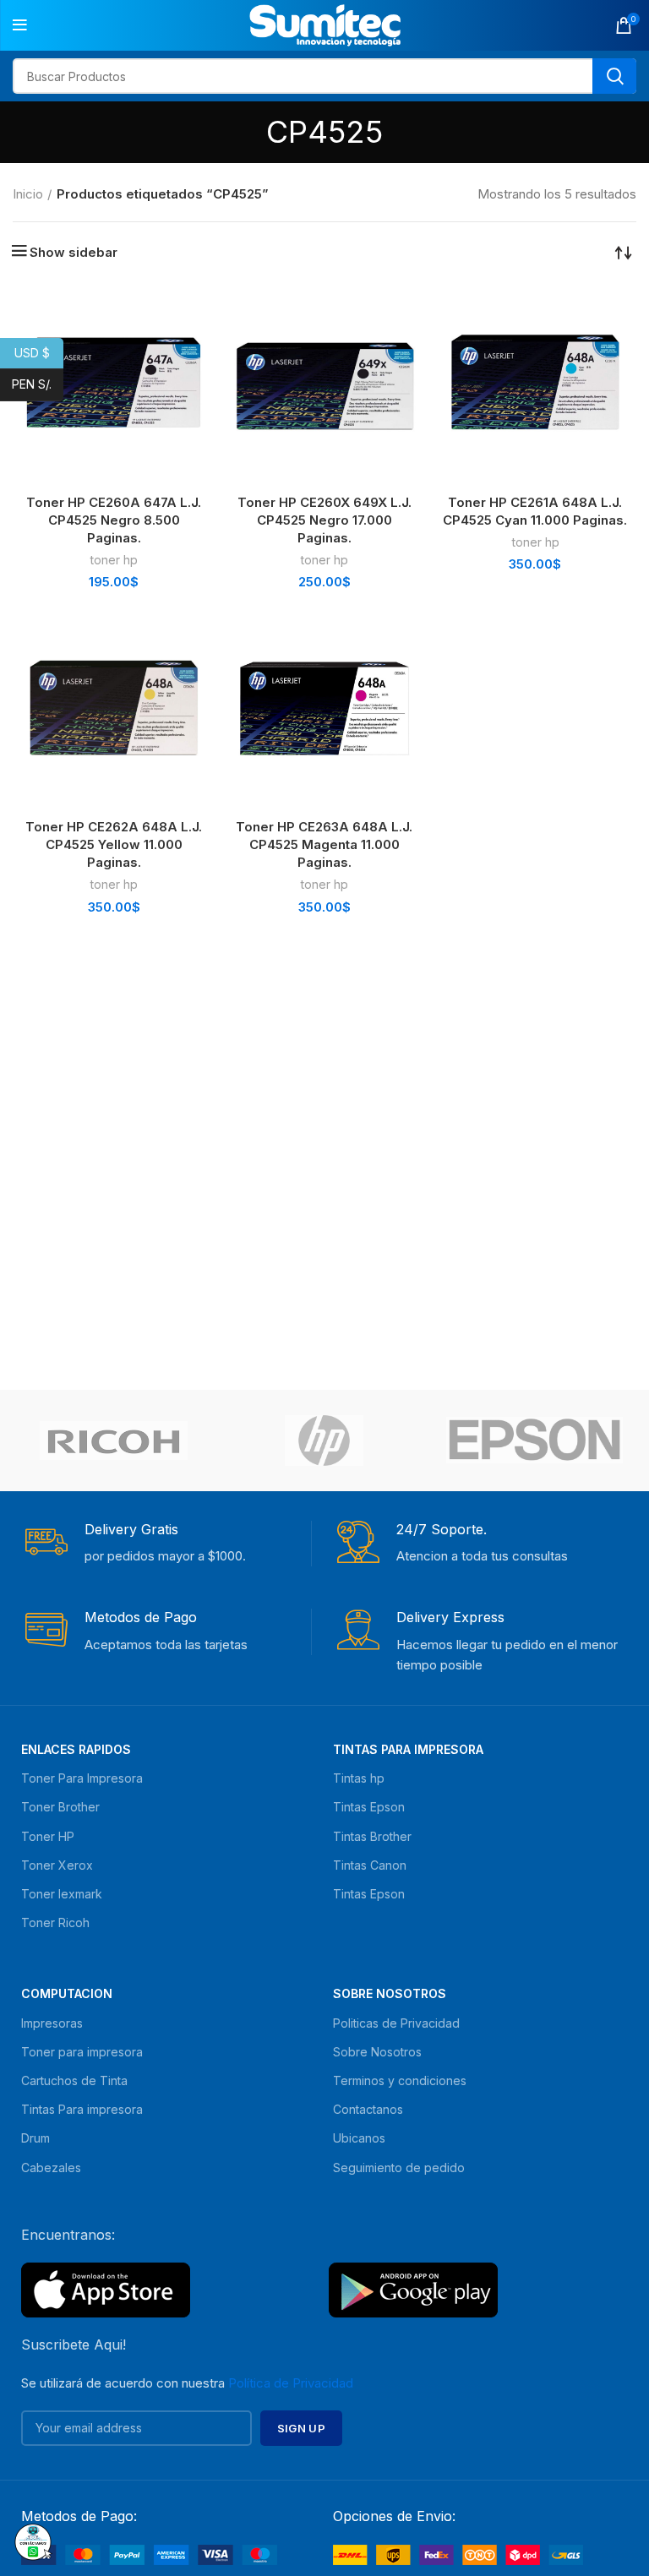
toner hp (114, 560)
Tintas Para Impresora (408, 1749)
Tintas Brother (372, 1836)
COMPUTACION (67, 1993)
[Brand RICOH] (114, 1440)
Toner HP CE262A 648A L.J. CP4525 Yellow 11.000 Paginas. (114, 844)
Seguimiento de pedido (399, 2168)
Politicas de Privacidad (396, 2023)
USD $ (39, 352)
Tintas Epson (369, 1807)
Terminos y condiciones (400, 2080)
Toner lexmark (62, 1894)
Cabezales (51, 2168)
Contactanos (368, 2109)
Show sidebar (74, 252)
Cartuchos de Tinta (74, 2080)
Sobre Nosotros (390, 1993)
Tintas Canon (370, 1865)
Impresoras (52, 2023)
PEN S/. (38, 384)
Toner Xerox (57, 1865)
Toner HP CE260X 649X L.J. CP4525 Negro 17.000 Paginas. (324, 520)
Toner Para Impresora (82, 1778)
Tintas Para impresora (82, 2109)
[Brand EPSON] (534, 1440)
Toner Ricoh (55, 1922)
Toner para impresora (82, 2052)
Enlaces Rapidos (76, 1749)
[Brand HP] (324, 1440)
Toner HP (48, 1836)
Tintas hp (359, 1778)
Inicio (28, 194)
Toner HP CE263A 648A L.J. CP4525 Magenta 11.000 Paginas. (324, 844)
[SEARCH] (614, 76)
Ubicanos (359, 2138)
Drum (35, 2138)
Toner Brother (60, 1807)
